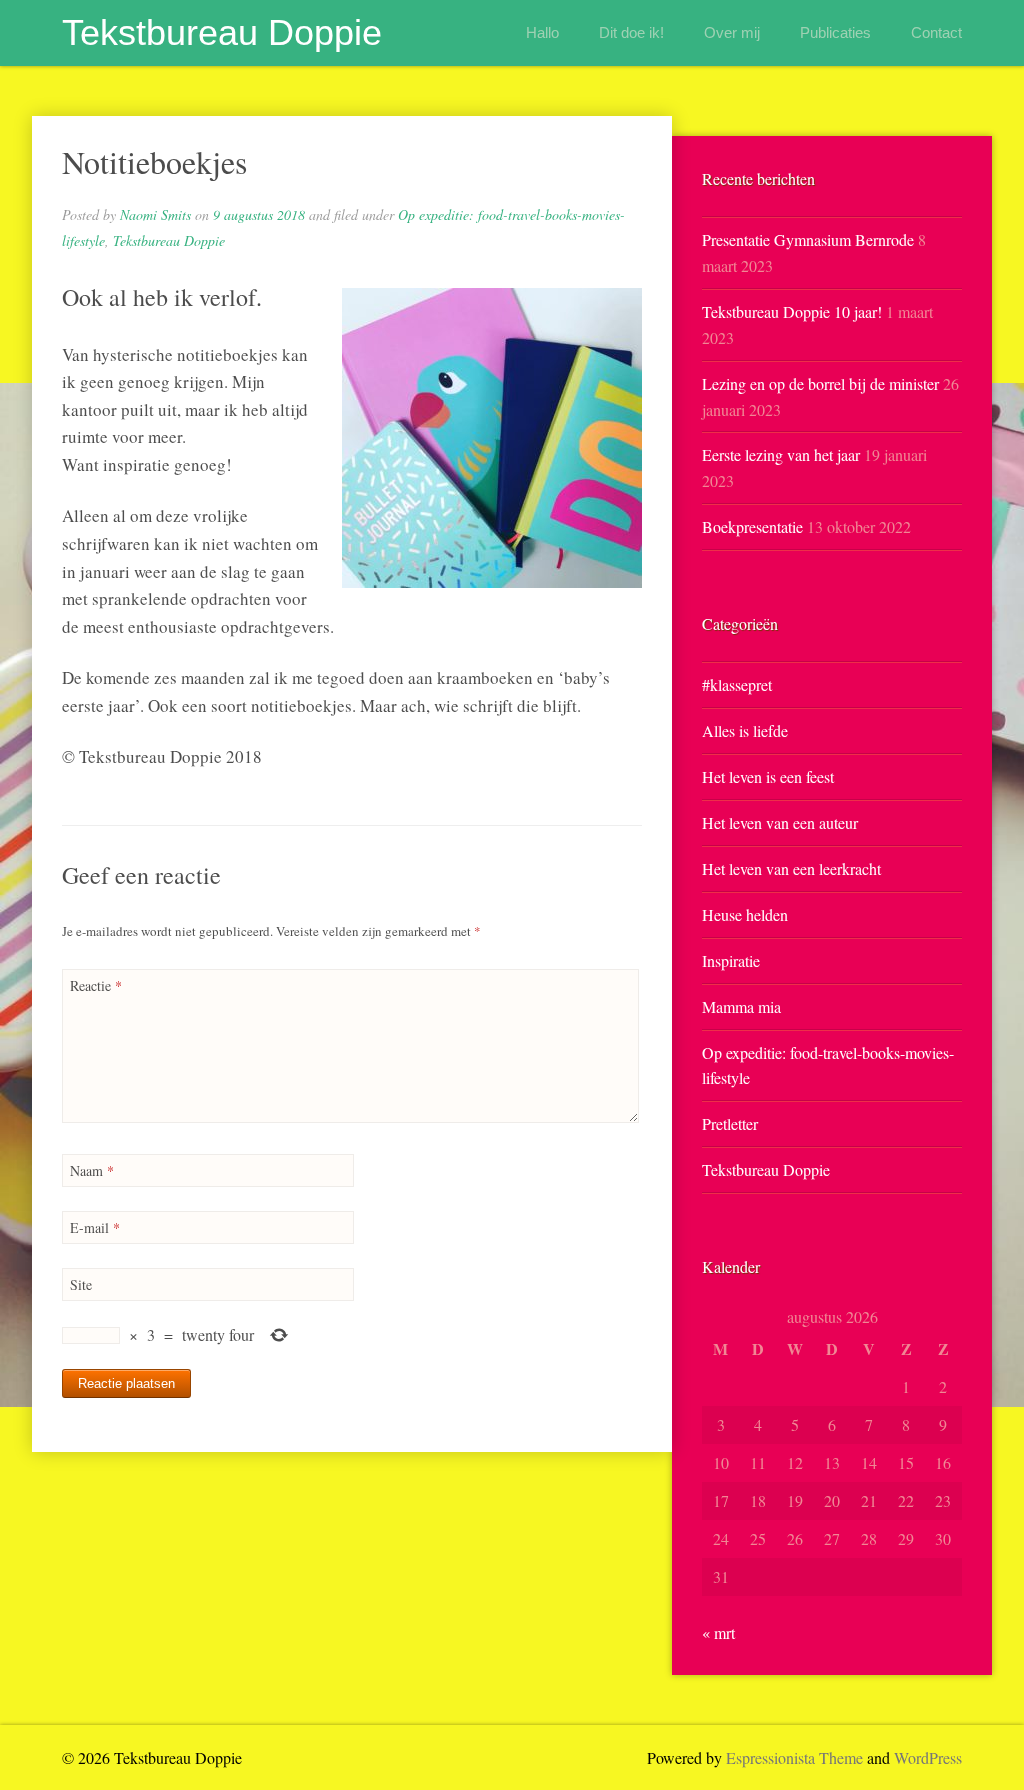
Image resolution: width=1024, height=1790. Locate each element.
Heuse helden (745, 914)
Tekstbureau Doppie (222, 32)
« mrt (718, 1632)
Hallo (542, 32)
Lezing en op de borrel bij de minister (820, 383)
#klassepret (737, 684)
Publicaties (835, 32)
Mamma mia (741, 1006)
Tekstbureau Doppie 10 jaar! (792, 311)
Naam (92, 1170)
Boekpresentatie (752, 526)
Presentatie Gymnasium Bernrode (808, 239)
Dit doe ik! (631, 32)
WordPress (928, 1757)
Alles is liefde (745, 730)
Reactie (96, 985)
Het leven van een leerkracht (791, 868)
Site (81, 1284)
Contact (936, 32)
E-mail (95, 1227)
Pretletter (730, 1123)
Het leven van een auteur (780, 822)
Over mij (732, 32)
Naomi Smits (155, 214)
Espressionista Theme (794, 1757)
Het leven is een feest (768, 776)
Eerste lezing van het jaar (781, 454)
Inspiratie (731, 960)
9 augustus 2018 (259, 214)
